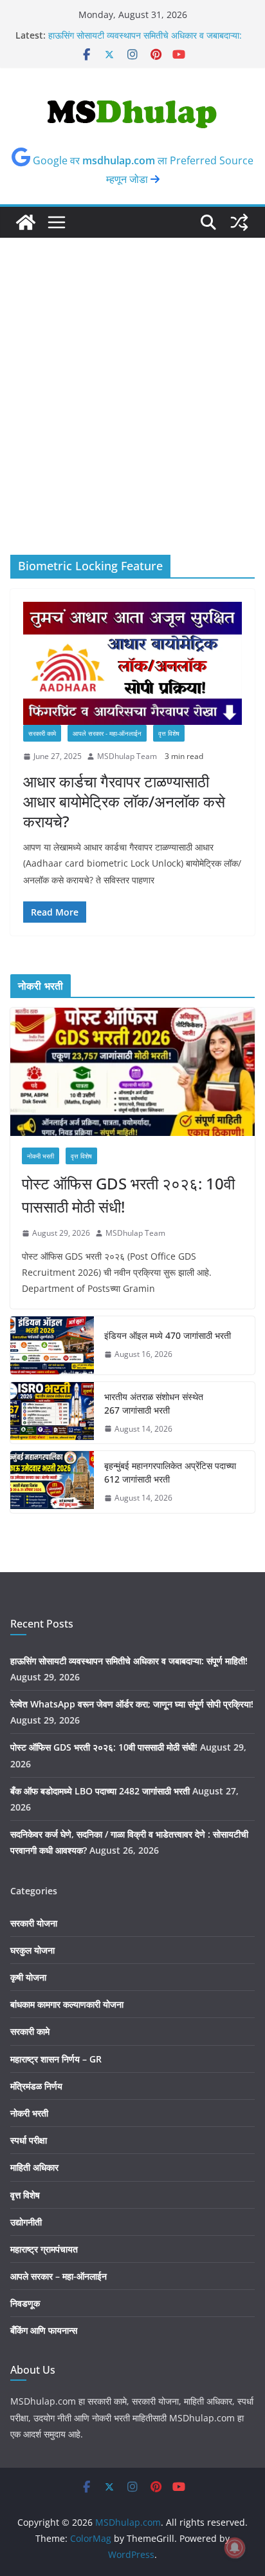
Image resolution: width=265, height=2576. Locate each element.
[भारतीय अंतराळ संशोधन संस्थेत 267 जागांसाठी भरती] (52, 1413)
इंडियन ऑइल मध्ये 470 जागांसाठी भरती (168, 1335)
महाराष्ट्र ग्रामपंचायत (44, 2249)
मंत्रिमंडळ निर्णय (36, 2086)
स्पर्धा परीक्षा (29, 2140)
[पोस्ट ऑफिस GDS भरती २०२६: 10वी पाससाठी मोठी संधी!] (132, 1072)
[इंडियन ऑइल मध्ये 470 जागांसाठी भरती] (52, 1345)
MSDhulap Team (127, 756)
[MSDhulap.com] (26, 222)
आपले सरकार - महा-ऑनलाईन (107, 733)
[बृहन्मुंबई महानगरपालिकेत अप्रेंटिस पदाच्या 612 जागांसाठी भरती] (52, 1482)
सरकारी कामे (42, 733)
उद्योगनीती (26, 2222)
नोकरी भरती (41, 1156)
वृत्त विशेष (169, 733)
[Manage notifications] (235, 2548)
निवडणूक (25, 2303)
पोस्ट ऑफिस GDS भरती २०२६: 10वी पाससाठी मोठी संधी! (128, 1195)
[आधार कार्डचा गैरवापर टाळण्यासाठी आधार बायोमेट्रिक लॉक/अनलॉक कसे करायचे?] (132, 663)
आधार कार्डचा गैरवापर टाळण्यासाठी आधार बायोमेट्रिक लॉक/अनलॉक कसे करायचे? (124, 801)
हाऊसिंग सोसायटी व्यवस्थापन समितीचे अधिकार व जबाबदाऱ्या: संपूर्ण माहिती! (129, 1661)
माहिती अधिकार (34, 2167)
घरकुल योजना (32, 1950)
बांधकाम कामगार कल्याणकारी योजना (67, 2004)
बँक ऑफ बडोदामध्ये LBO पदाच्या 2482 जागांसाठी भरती (100, 1791)
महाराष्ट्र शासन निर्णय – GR (56, 2059)
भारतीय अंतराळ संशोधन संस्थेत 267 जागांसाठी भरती (154, 1403)
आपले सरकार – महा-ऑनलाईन (59, 2276)
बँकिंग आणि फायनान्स (44, 2330)
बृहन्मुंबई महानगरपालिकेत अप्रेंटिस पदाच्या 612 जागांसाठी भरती (170, 1472)
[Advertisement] (132, 416)
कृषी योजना (28, 1977)
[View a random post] (239, 222)
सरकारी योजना (34, 1923)
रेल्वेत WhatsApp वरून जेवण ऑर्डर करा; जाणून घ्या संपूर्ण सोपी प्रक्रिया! (132, 1704)
